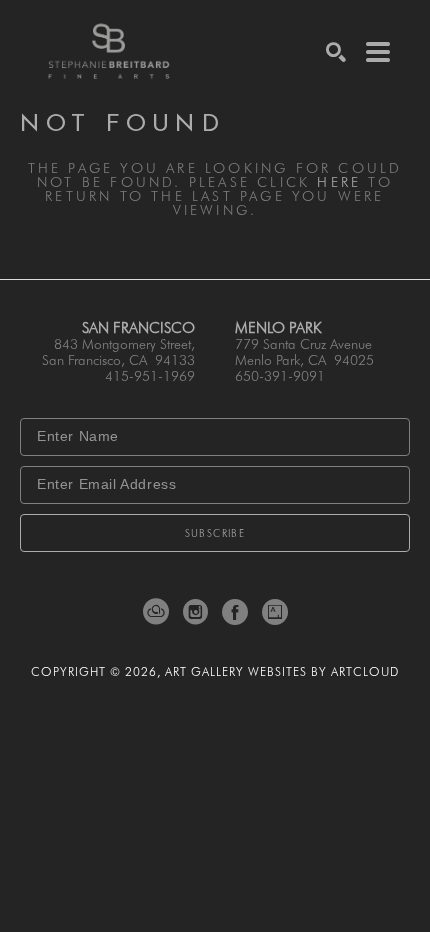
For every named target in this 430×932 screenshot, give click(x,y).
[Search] (336, 52)
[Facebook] (238, 612)
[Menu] (378, 52)
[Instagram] (199, 612)
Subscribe (215, 533)
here (339, 182)
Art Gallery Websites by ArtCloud (282, 671)
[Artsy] (275, 612)
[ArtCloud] (159, 612)
